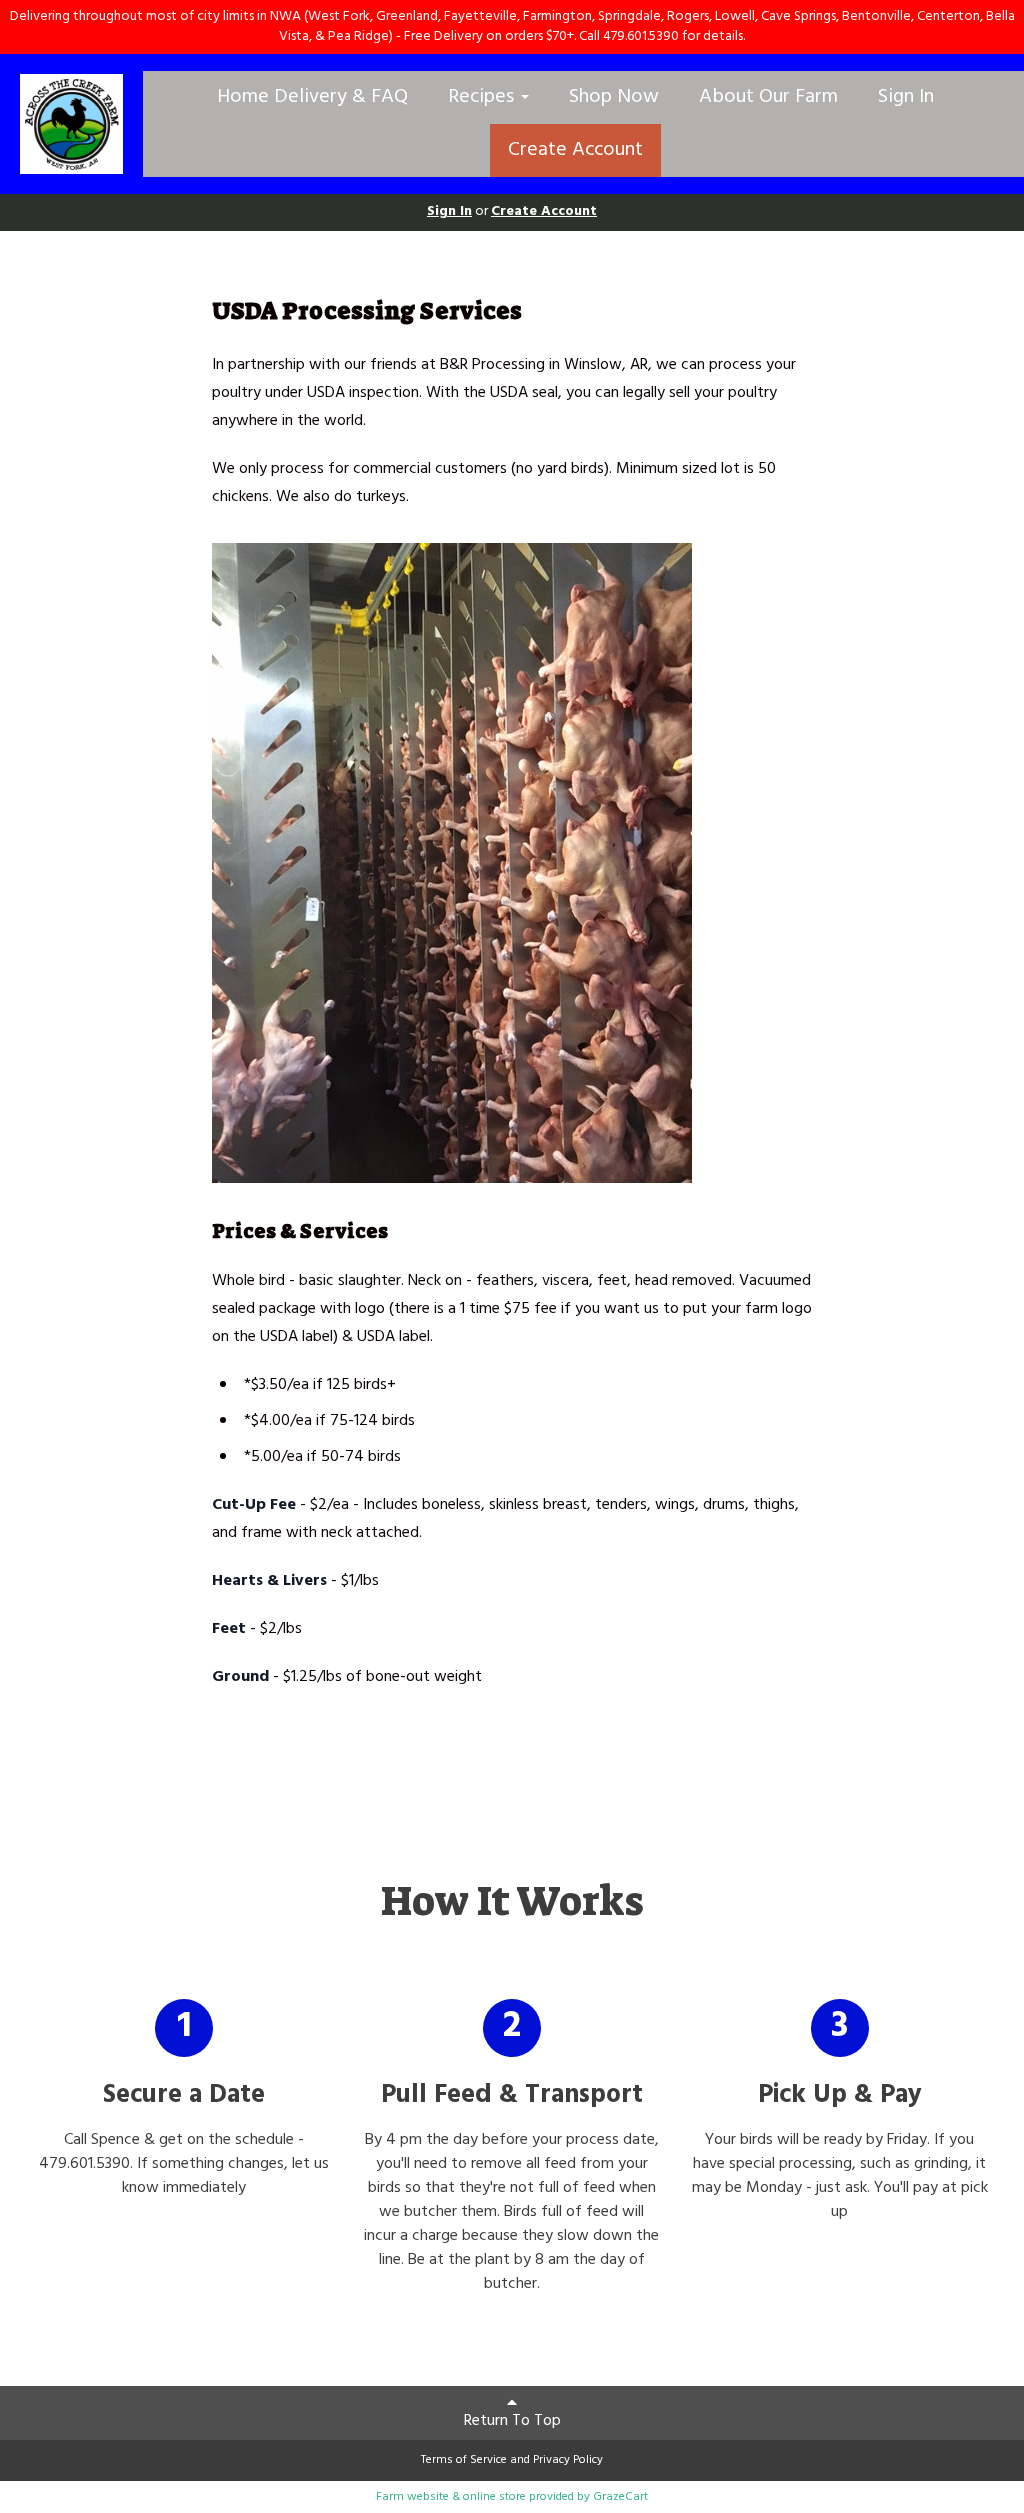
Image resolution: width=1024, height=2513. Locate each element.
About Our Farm (768, 97)
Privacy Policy (568, 2460)
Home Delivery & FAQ (312, 97)
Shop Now (614, 97)
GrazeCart (620, 2497)
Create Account (575, 150)
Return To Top (512, 2421)
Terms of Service (464, 2460)
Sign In (906, 97)
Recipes (483, 97)
